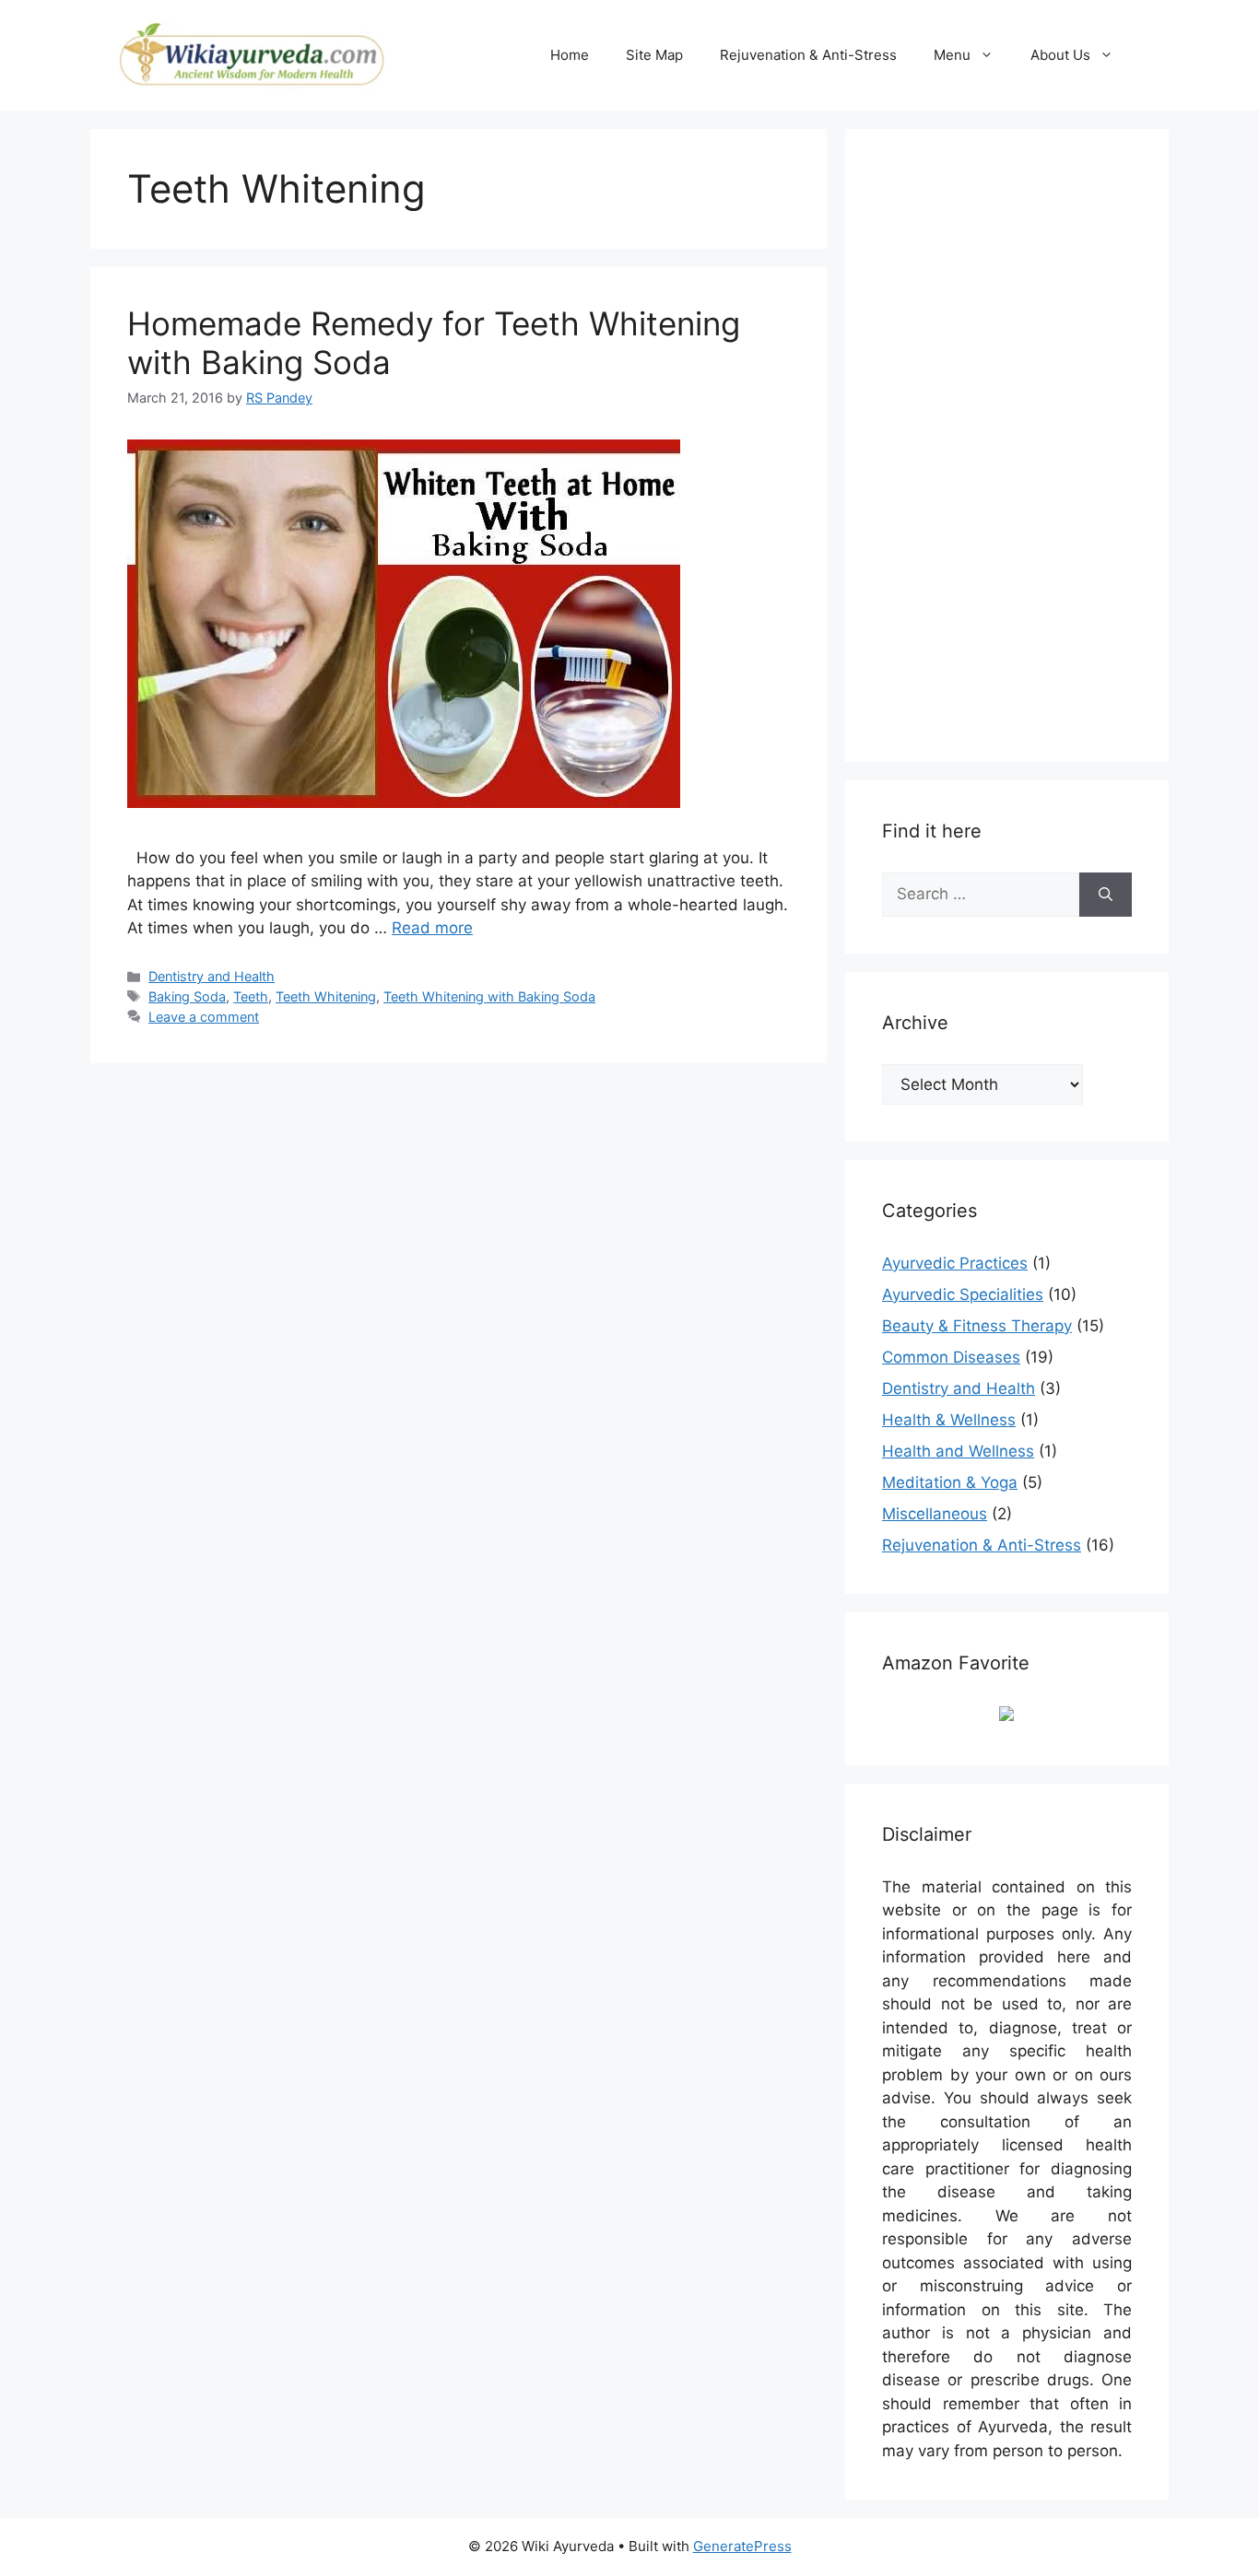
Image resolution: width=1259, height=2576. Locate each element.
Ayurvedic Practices (955, 1263)
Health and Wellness (958, 1451)
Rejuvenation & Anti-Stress (808, 55)
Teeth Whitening (326, 996)
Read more (432, 928)
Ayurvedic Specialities (963, 1294)
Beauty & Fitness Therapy (977, 1326)
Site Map (654, 55)
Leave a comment (204, 1017)
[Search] (1106, 895)
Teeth (251, 996)
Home (570, 55)
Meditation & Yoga (950, 1482)
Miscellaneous (935, 1514)
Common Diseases (951, 1357)
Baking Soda (187, 996)
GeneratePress (742, 2546)
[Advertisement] (1020, 442)
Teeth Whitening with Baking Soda (489, 996)
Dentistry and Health (212, 976)
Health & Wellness (949, 1420)
